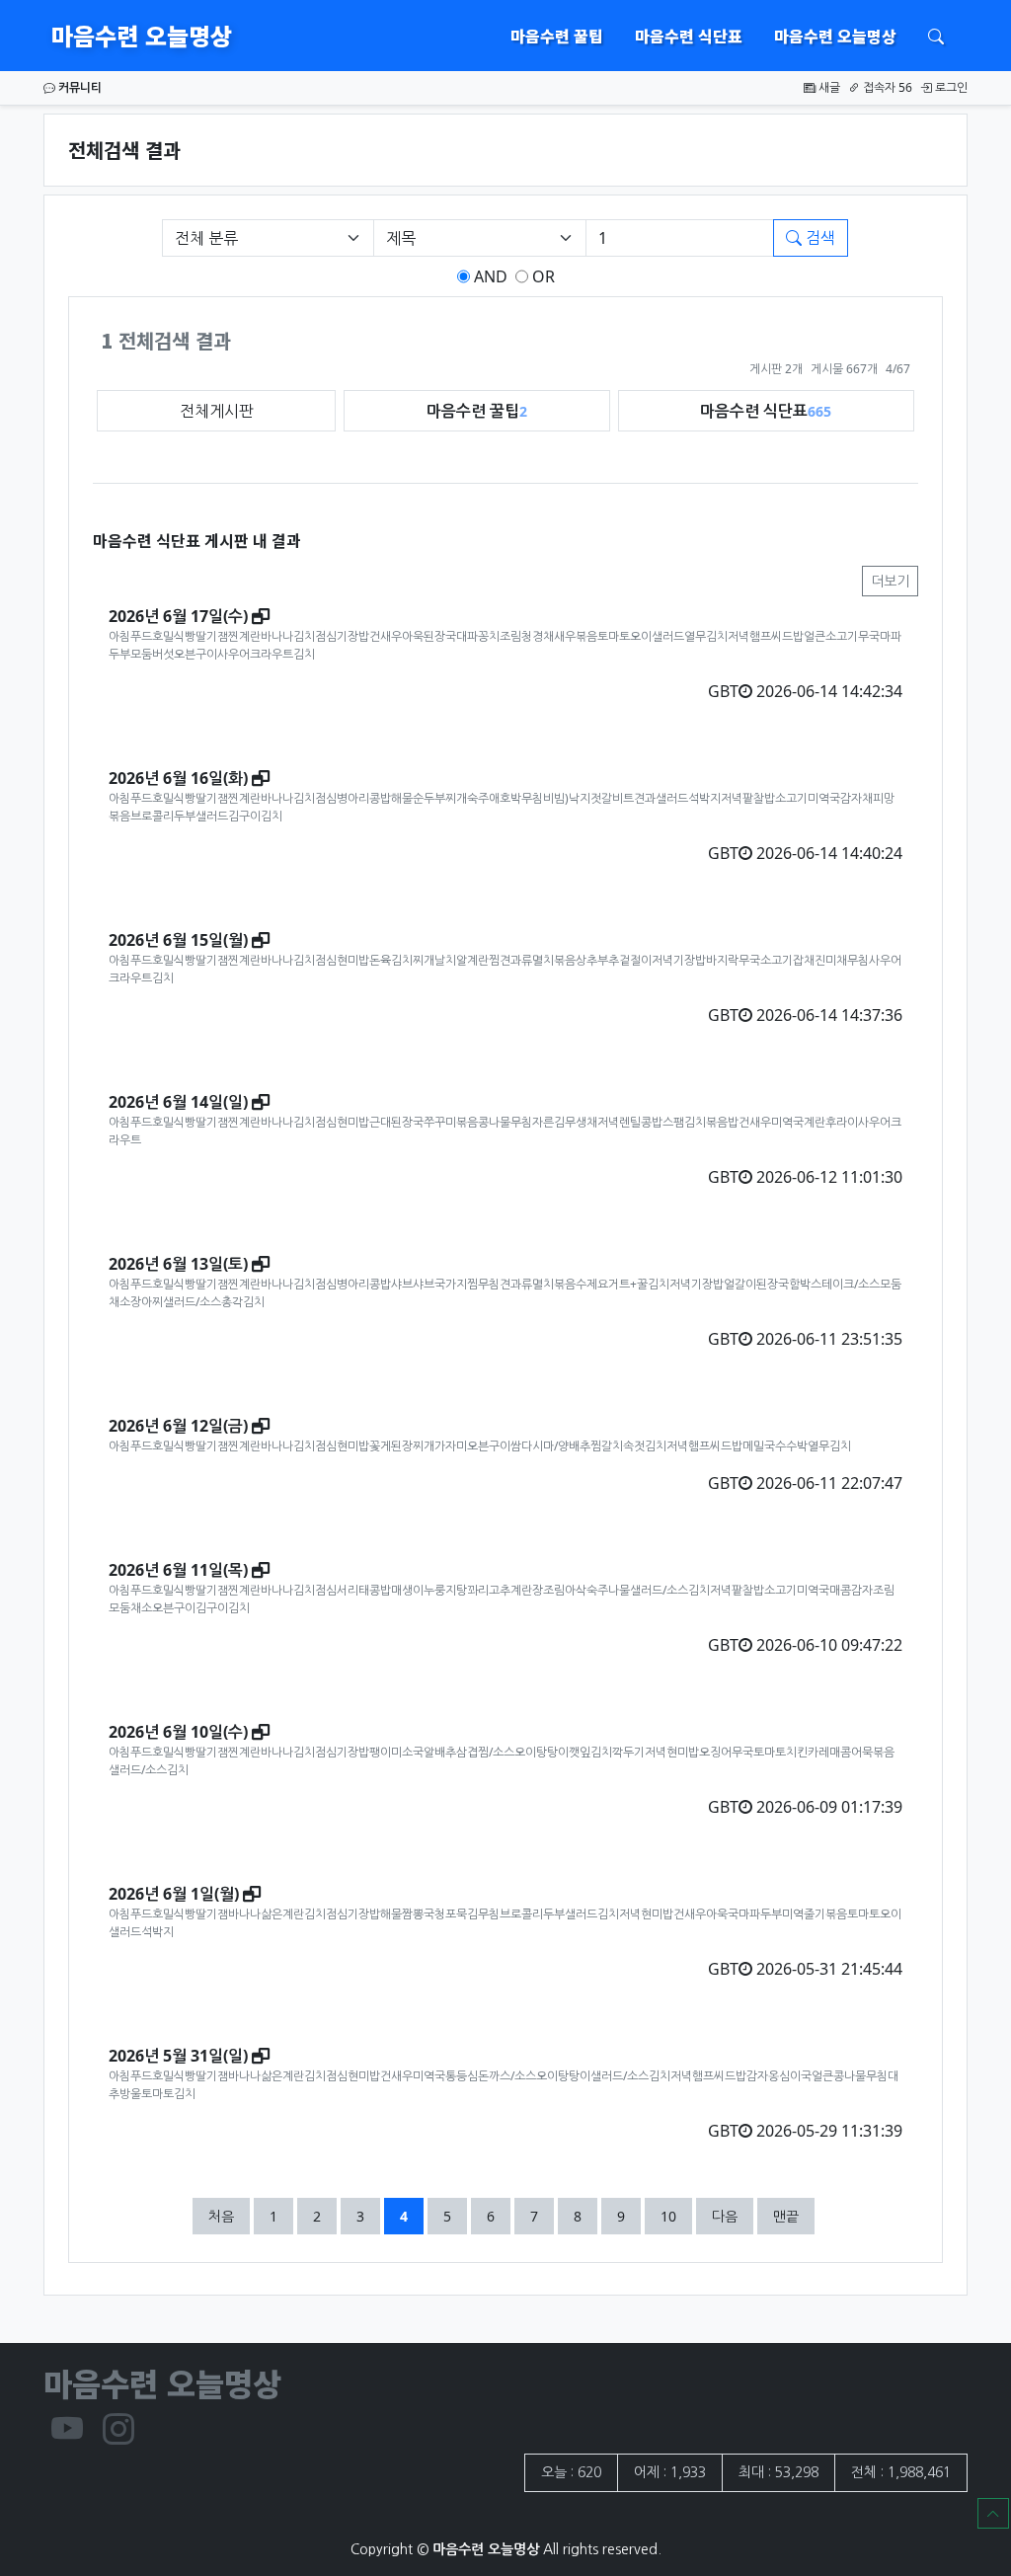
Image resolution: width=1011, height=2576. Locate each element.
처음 (221, 2216)
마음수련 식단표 (689, 36)
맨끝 (786, 2216)
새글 (828, 87)
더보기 (890, 581)
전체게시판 (217, 411)
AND (489, 276)
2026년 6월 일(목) (178, 1570)
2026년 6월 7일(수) (178, 616)
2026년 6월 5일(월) (178, 940)
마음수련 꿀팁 (557, 36)
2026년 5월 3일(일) (178, 2056)
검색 (818, 238)
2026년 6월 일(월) (174, 1894)
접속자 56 (886, 87)
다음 (725, 2216)
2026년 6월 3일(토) (178, 1264)
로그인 (950, 87)
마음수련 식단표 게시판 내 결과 (197, 540)
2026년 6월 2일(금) (178, 1426)
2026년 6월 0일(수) (178, 1732)
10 (676, 2216)
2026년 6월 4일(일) (178, 1102)
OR (542, 276)
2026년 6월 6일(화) (178, 778)
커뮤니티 (78, 87)
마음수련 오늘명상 (142, 35)
